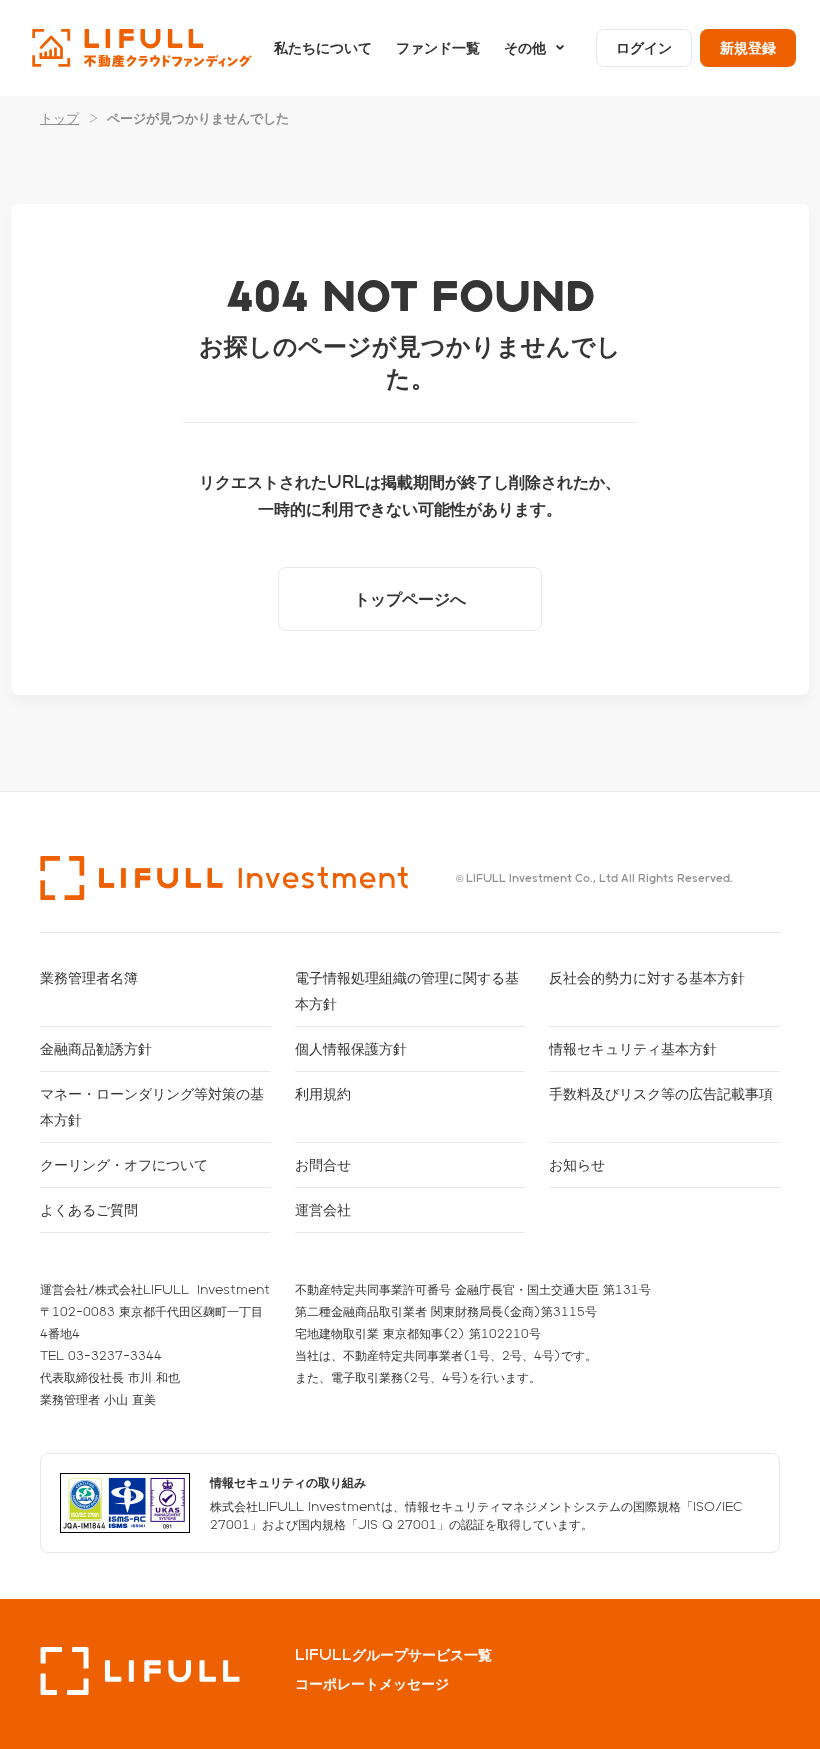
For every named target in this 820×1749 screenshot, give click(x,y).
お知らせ (577, 1164)
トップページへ (410, 598)
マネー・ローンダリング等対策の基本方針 (152, 1106)
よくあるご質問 (89, 1209)
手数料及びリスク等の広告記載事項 (661, 1093)
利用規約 (323, 1093)
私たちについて (323, 47)
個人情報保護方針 (351, 1048)
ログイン (644, 47)
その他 (525, 47)
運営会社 (323, 1209)
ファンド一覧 (438, 47)
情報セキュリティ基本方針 (633, 1048)
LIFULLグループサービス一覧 (393, 1655)
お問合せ (323, 1164)
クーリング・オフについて (124, 1164)
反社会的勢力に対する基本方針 (647, 977)
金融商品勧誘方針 (96, 1048)
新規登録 (748, 47)
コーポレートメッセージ (372, 1684)
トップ (59, 117)
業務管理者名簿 (89, 977)
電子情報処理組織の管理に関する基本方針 (407, 990)
